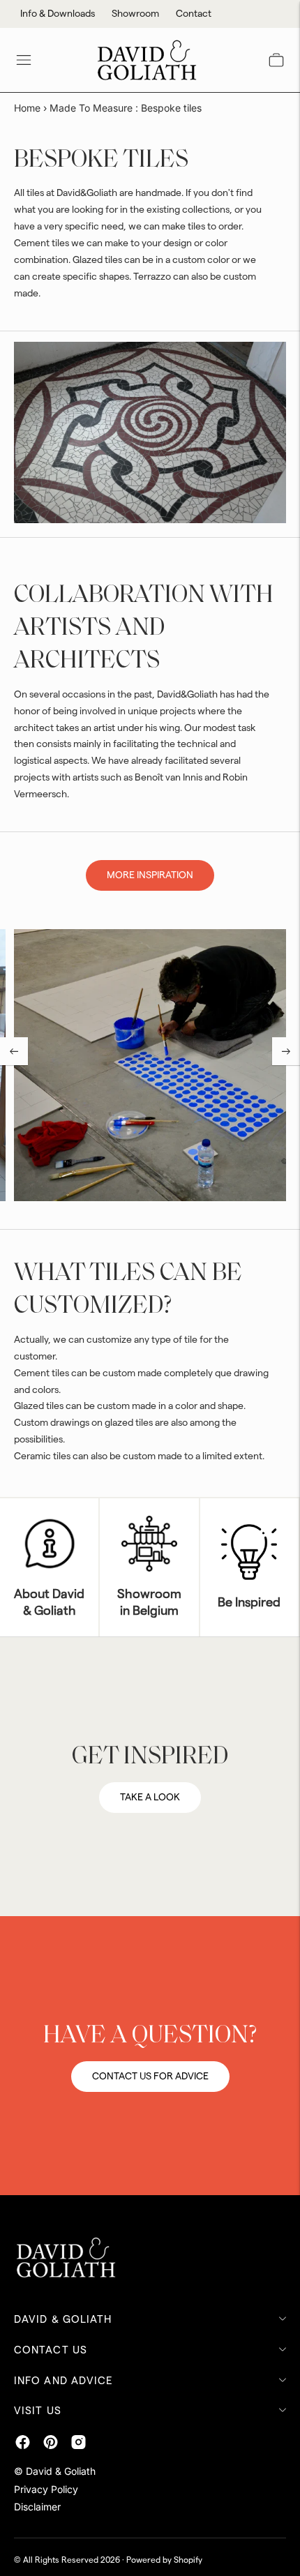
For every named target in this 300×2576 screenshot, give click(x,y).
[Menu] (24, 60)
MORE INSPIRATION (150, 875)
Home (27, 108)
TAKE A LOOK (150, 1798)
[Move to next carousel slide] (286, 1051)
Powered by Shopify (164, 2560)
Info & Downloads (58, 14)
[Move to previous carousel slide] (14, 1051)
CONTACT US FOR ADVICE (150, 2077)
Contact (194, 14)
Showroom (135, 14)
